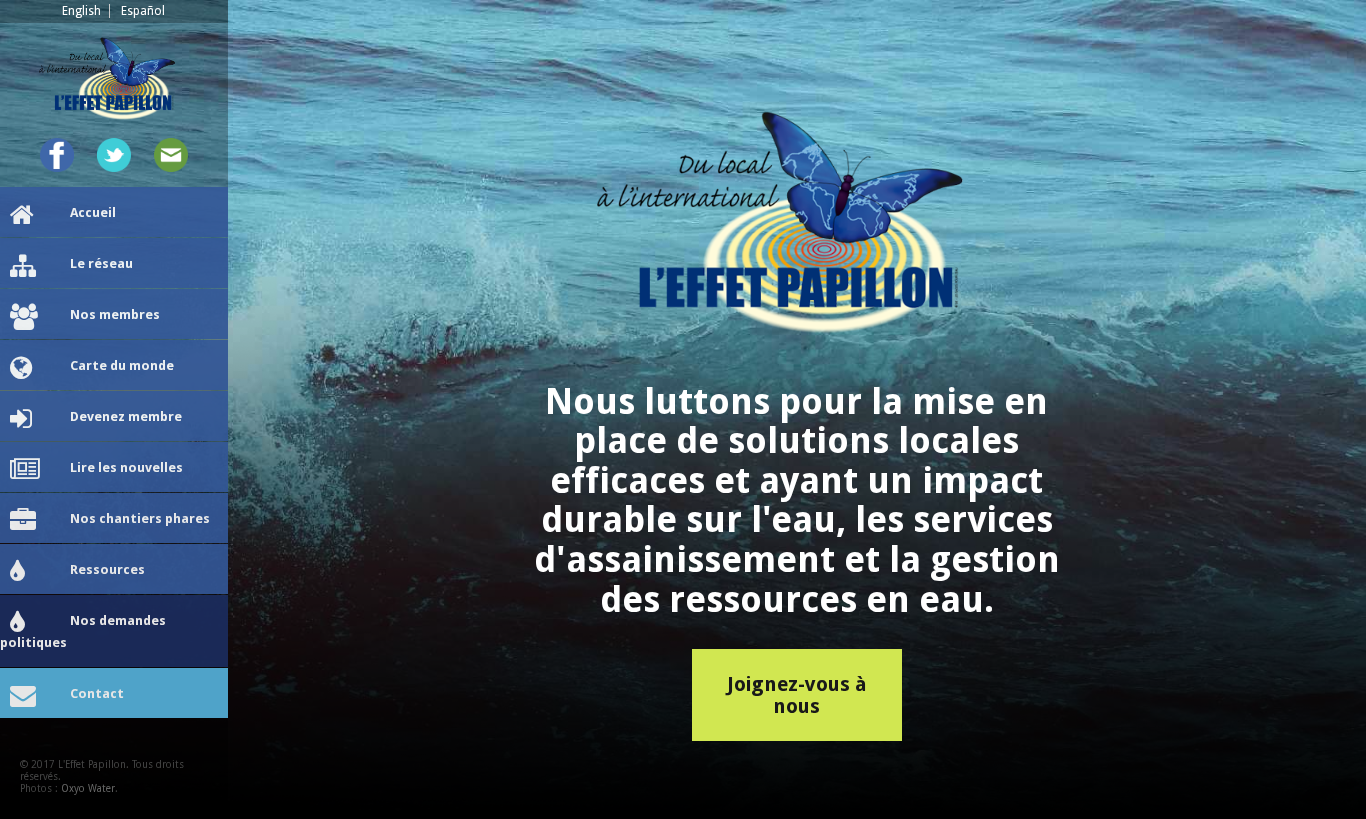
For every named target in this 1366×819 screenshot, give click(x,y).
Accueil (93, 212)
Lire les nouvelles (126, 467)
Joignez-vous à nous (797, 695)
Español (143, 11)
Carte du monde (122, 365)
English (81, 11)
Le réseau (101, 263)
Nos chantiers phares (140, 518)
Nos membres (115, 314)
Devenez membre (126, 416)
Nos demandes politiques (83, 631)
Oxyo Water (88, 788)
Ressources (107, 569)
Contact (97, 693)
